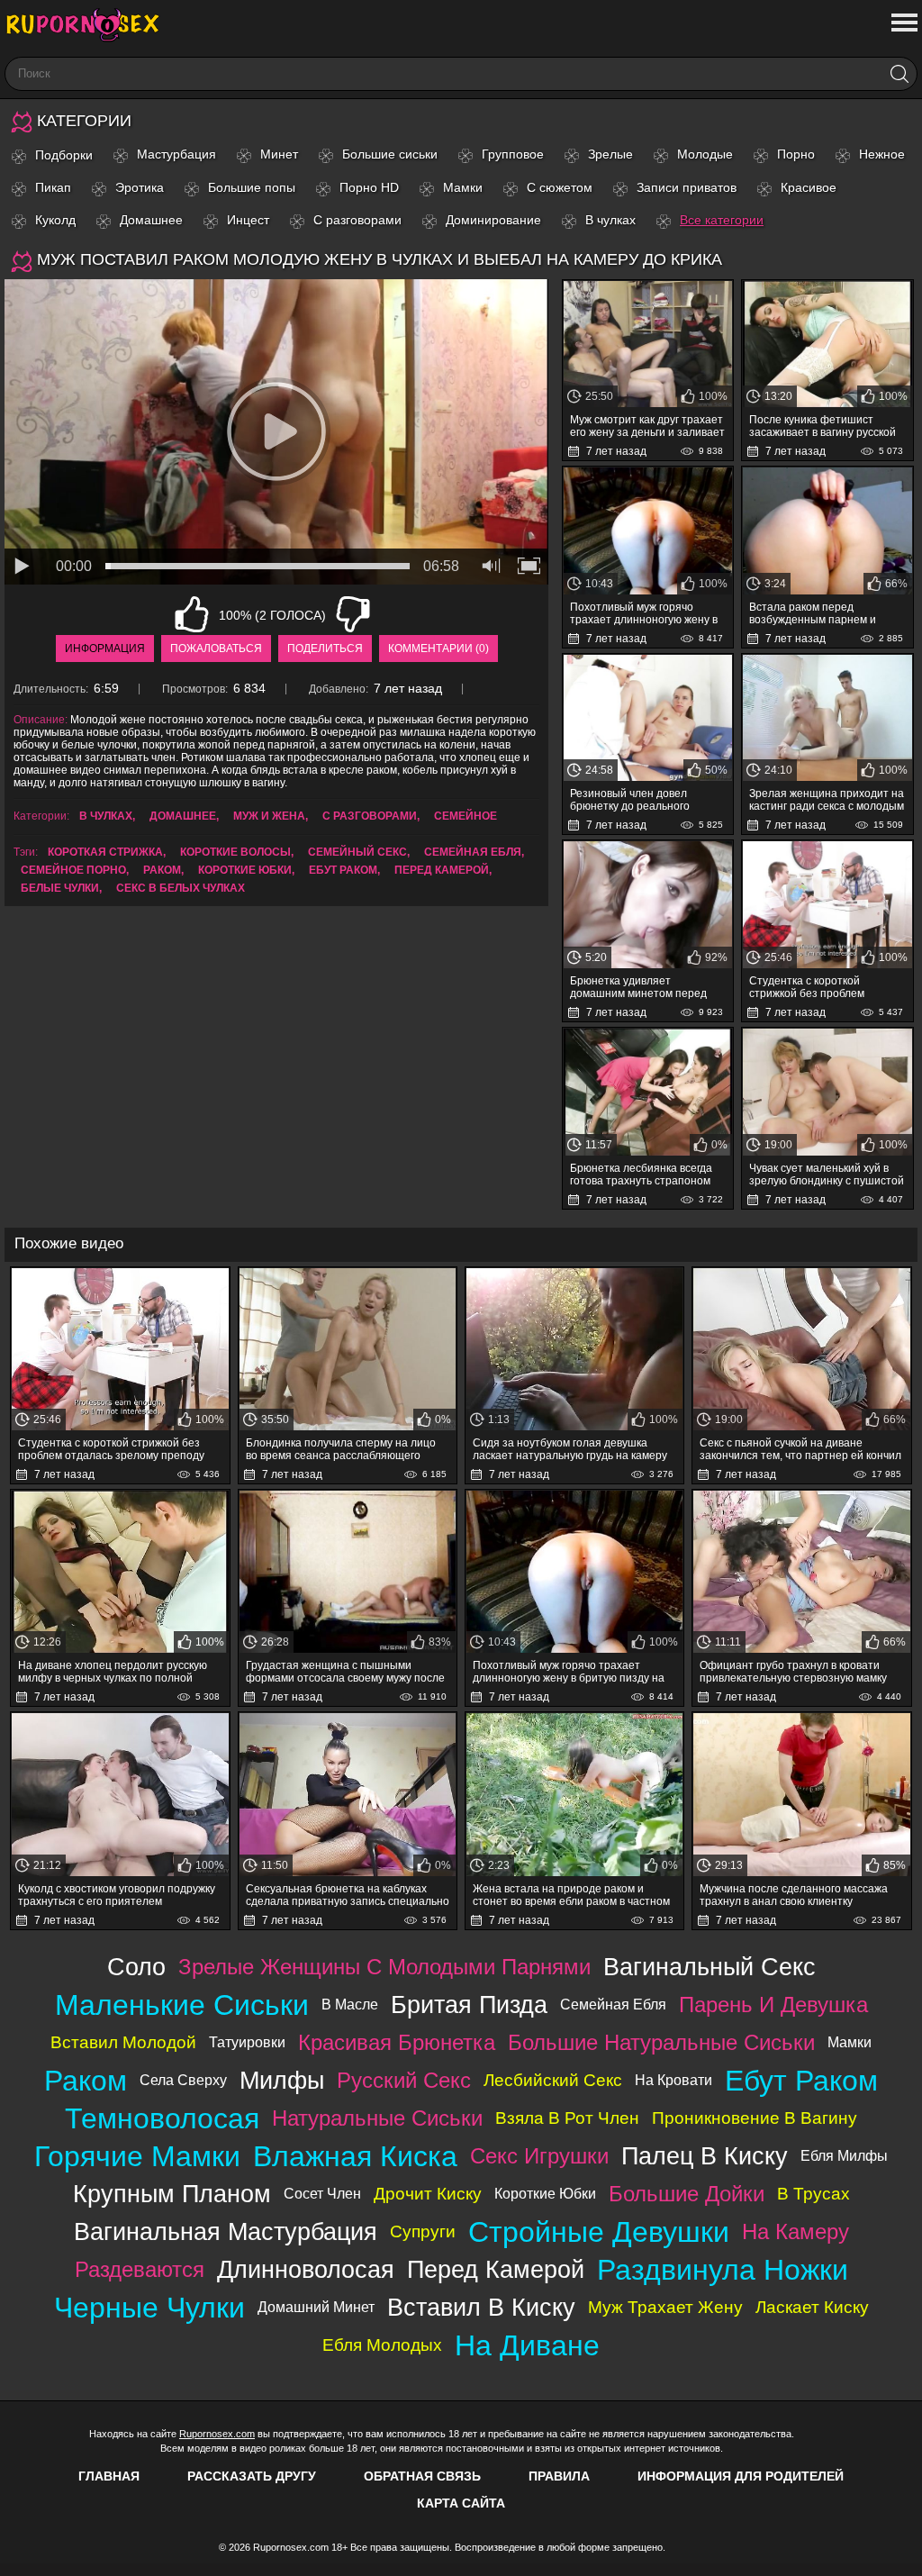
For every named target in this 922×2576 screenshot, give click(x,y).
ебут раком (343, 870)
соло (136, 1967)
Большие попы (252, 187)
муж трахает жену (665, 2307)
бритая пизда (469, 2005)
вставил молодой (123, 2042)
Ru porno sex (90, 25)
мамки (850, 2042)
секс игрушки (539, 2156)
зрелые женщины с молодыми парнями (384, 1967)
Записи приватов (687, 187)
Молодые (705, 154)
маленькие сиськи (182, 2005)
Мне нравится (192, 614)
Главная (109, 2476)
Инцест (248, 220)
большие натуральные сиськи (661, 2042)
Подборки (64, 155)
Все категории (722, 220)
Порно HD (369, 187)
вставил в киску (481, 2307)
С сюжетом (560, 187)
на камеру (795, 2231)
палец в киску (705, 2156)
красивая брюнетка (397, 2042)
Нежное (882, 154)
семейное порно (73, 870)
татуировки (247, 2042)
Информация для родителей (741, 2476)
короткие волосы (235, 852)
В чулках (610, 220)
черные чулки (149, 2308)
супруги (423, 2231)
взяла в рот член (567, 2118)
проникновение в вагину (755, 2118)
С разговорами (357, 220)
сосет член (322, 2194)
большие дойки (687, 2194)
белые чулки (60, 888)
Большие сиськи (390, 154)
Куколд (55, 220)
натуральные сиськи (377, 2118)
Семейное (466, 816)
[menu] (903, 23)
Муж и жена (269, 816)
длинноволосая (306, 2269)
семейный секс (357, 852)
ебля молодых (382, 2345)
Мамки (463, 187)
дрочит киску (428, 2194)
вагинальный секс (710, 1967)
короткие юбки (245, 870)
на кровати (673, 2080)
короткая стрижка (105, 852)
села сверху (183, 2080)
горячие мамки (137, 2156)
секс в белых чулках (181, 888)
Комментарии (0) (438, 649)
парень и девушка (773, 2005)
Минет (279, 154)
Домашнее (151, 220)
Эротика (140, 187)
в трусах (814, 2194)
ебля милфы (844, 2156)
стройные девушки (599, 2232)
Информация (105, 649)
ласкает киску (812, 2307)
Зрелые (610, 154)
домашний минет (316, 2307)
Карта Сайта (461, 2503)
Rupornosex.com (217, 2434)
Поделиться (325, 649)
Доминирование (493, 220)
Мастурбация (176, 154)
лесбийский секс (553, 2080)
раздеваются (140, 2269)
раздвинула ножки (723, 2270)
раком (162, 870)
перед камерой (442, 870)
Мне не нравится (353, 614)
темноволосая (162, 2118)
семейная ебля (473, 852)
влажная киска (355, 2156)
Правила (559, 2476)
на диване (527, 2345)
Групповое (513, 154)
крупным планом (172, 2194)
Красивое (809, 187)
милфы (282, 2080)
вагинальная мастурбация (226, 2231)
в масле (350, 2005)
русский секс (404, 2080)
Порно (796, 154)
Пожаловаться (216, 649)
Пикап (53, 187)
